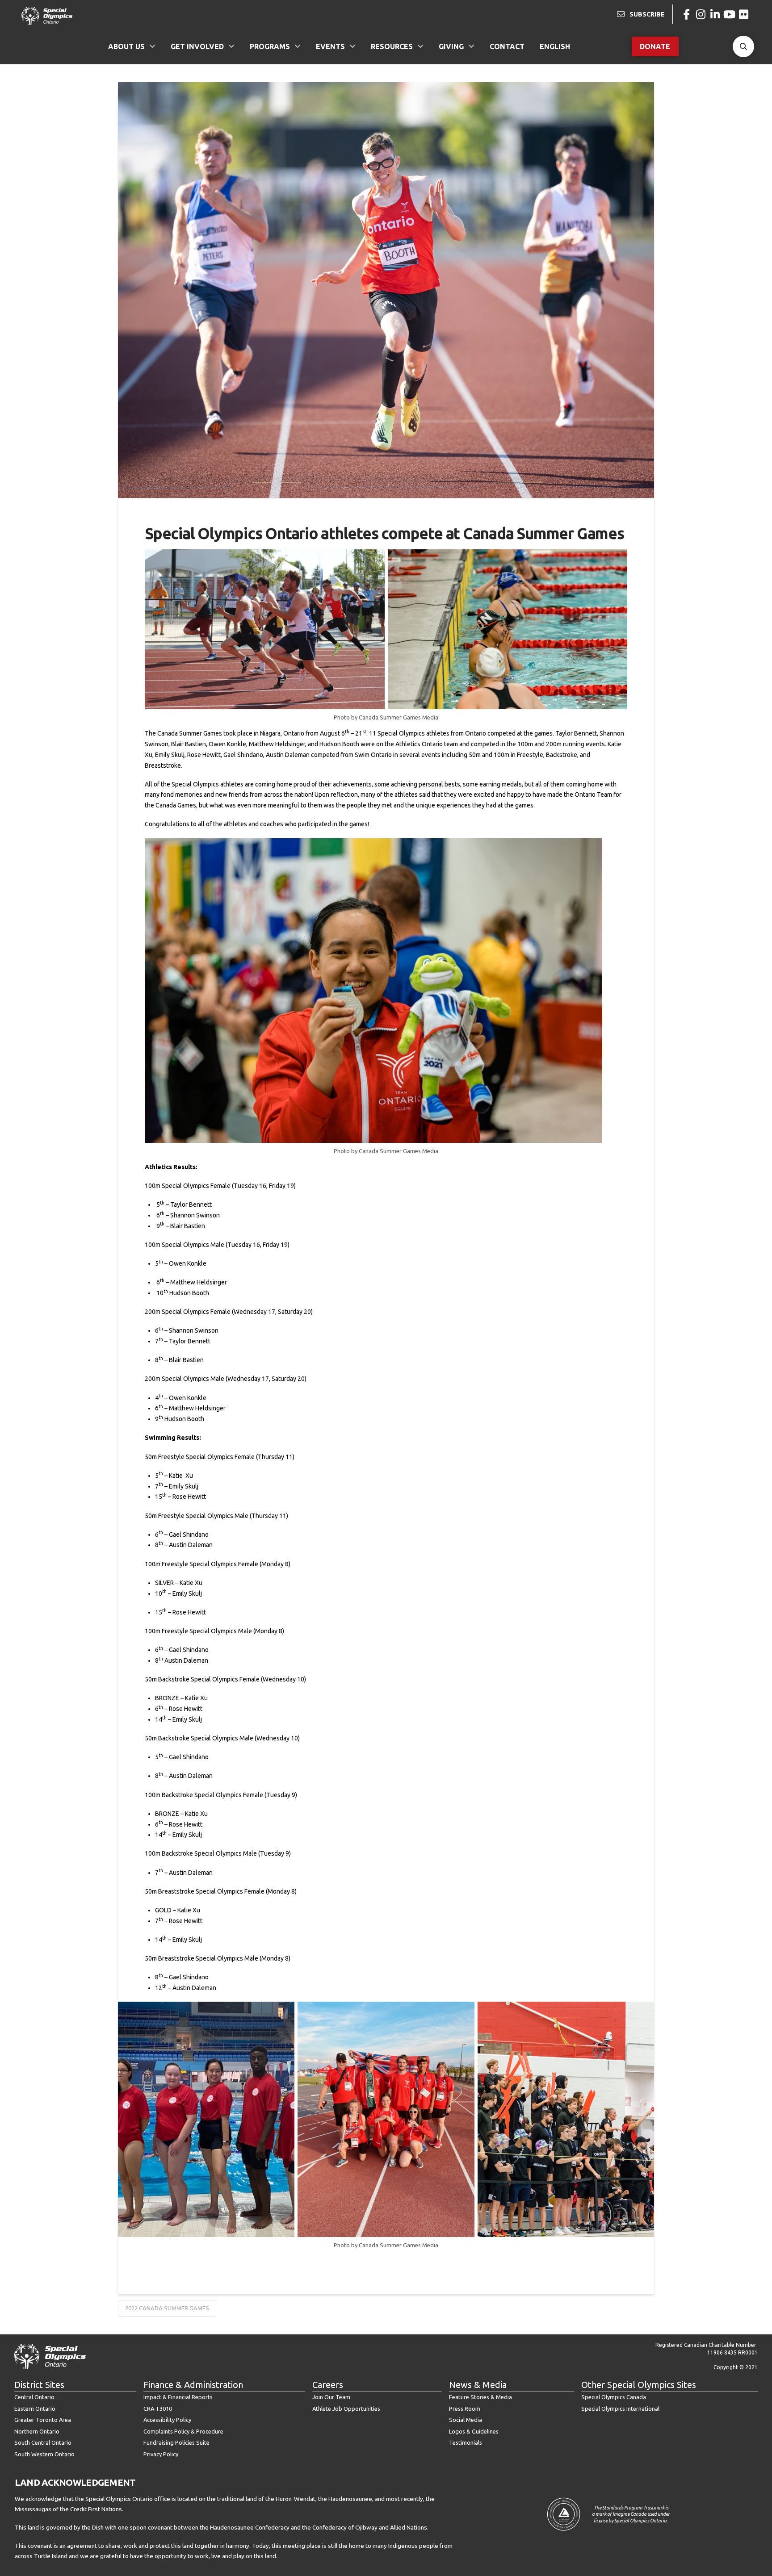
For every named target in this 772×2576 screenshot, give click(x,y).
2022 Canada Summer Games (167, 2308)
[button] (743, 46)
